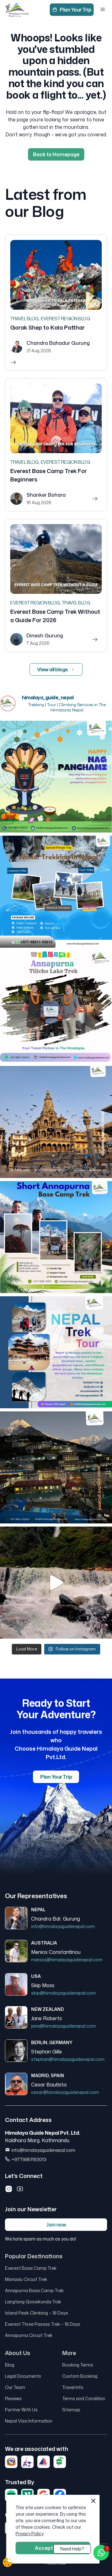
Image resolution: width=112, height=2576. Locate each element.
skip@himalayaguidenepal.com (63, 1993)
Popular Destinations (34, 2256)
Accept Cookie (53, 2548)
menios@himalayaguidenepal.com (67, 1960)
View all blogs (52, 669)
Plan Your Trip (75, 10)
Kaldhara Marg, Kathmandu (37, 2140)
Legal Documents (23, 2376)
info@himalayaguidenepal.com (63, 1926)
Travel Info (73, 2387)
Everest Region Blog (65, 319)
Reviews (13, 2398)
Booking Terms (78, 2365)
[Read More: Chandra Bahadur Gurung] (56, 303)
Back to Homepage (56, 154)
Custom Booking (80, 2376)
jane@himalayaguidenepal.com (63, 2026)
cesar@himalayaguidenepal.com (65, 2092)
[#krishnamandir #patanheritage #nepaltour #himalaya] (56, 1122)
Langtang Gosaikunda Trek (33, 2302)
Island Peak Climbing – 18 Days (37, 2313)
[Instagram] (9, 2189)
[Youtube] (20, 2189)
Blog (10, 2365)
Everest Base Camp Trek (31, 2268)
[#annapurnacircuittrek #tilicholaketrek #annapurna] (56, 1007)
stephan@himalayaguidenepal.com (68, 2059)
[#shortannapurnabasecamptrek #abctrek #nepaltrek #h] (56, 1237)
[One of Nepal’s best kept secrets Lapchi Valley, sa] (56, 1583)
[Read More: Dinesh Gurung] (56, 585)
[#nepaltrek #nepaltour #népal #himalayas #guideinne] (56, 1352)
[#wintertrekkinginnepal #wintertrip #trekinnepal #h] (56, 892)
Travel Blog (24, 319)
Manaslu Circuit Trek (26, 2279)
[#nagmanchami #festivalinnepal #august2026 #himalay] (56, 777)
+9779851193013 (29, 2159)
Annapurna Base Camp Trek (34, 2290)
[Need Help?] (101, 2553)
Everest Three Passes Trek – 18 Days (43, 2324)
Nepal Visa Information (29, 2421)
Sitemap (71, 2410)
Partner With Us (21, 2410)
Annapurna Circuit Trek (29, 2335)
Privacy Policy (29, 2534)
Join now (56, 2225)
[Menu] (103, 10)
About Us (18, 2353)
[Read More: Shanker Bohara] (56, 445)
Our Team (15, 2387)
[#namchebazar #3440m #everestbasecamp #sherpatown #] (56, 1467)
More (69, 2353)
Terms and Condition (84, 2398)
